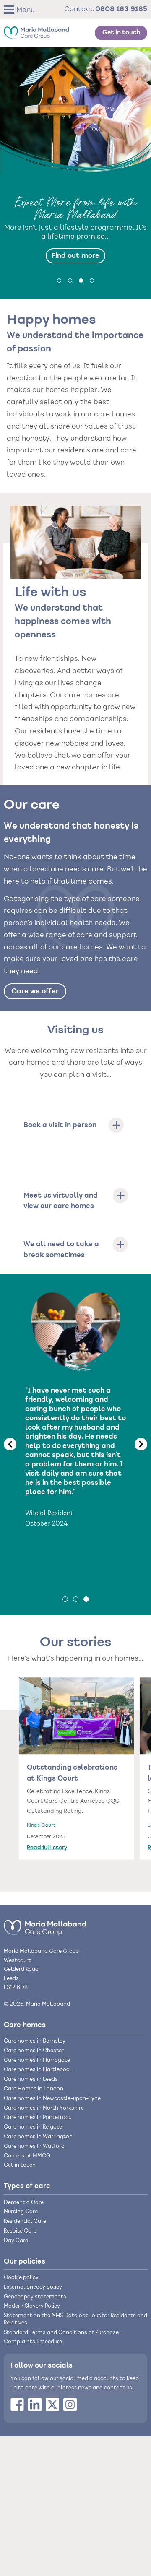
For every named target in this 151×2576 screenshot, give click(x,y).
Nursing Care (21, 2212)
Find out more (75, 256)
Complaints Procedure (33, 2342)
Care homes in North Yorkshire (44, 2108)
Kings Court (41, 1826)
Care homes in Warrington (38, 2137)
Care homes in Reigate (33, 2127)
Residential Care (25, 2222)
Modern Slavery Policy (32, 2306)
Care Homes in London (34, 2089)
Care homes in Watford (34, 2147)
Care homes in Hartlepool (38, 2070)
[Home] (36, 31)
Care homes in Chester (34, 2051)
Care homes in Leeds (31, 2080)
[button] (22, 9)
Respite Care (20, 2231)
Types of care (27, 2186)
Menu (26, 10)
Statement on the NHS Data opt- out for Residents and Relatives (75, 2320)
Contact (106, 9)
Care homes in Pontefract (37, 2118)
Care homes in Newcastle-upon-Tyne (52, 2099)
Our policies (25, 2261)
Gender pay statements (35, 2297)
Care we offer (35, 991)
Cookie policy (21, 2278)
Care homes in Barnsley (35, 2041)
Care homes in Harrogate (37, 2061)
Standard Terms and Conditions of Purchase (61, 2333)
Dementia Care (24, 2203)
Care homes (25, 2025)
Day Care (16, 2241)
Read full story (47, 1848)
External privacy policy (33, 2287)
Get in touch (121, 33)
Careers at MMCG (27, 2156)
